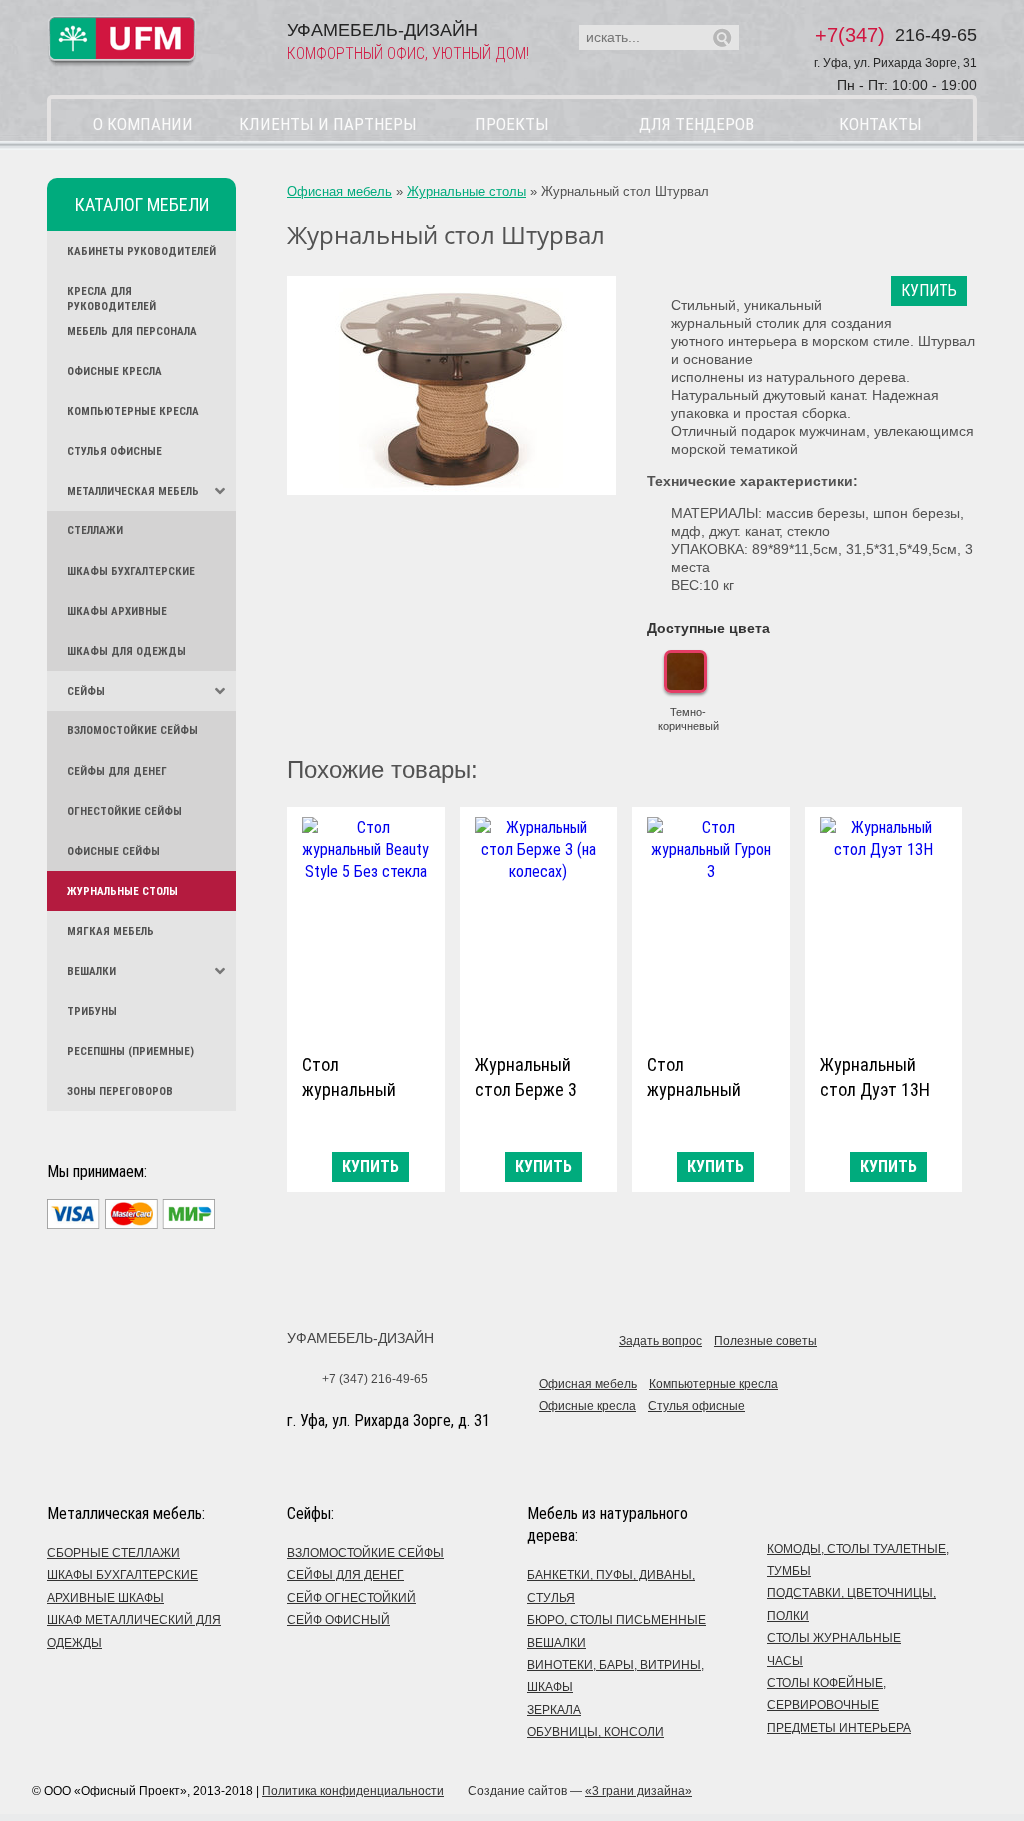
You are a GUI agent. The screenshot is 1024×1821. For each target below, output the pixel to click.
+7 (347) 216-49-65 (375, 1379)
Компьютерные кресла (133, 411)
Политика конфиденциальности (353, 1791)
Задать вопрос (660, 1341)
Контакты (880, 124)
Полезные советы (765, 1341)
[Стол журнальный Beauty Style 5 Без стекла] (366, 925)
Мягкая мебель (110, 931)
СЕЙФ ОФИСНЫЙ (338, 1620)
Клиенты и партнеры (328, 124)
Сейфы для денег (117, 771)
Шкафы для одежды (126, 651)
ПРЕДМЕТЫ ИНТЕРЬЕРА (839, 1728)
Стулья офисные (114, 451)
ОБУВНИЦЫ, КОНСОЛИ (595, 1732)
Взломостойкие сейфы (132, 730)
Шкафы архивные (117, 611)
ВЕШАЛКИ (556, 1643)
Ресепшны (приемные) (130, 1051)
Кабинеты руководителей (141, 251)
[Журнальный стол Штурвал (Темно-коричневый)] (451, 385)
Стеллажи (95, 530)
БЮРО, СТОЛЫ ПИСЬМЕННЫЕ (616, 1620)
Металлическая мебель (133, 491)
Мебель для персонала (132, 331)
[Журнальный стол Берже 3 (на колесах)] (539, 925)
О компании (143, 124)
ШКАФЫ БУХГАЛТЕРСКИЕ (122, 1575)
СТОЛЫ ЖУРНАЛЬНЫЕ (834, 1638)
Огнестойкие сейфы (124, 811)
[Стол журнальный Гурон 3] (711, 925)
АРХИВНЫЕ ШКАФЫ (105, 1598)
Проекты (512, 124)
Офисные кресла (114, 371)
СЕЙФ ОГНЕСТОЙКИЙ (351, 1598)
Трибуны (92, 1011)
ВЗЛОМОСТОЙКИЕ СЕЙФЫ (365, 1553)
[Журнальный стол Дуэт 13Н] (884, 925)
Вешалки (91, 971)
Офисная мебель (339, 191)
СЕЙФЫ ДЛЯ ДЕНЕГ (345, 1575)
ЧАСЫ (785, 1661)
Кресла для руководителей (111, 298)
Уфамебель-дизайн (360, 1338)
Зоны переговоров (120, 1091)
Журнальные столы (122, 891)
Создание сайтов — (580, 1791)
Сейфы (86, 691)
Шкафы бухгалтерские (131, 571)
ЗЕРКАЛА (554, 1710)
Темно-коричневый (688, 719)
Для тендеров (696, 124)
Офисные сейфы (113, 851)
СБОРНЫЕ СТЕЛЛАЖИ (113, 1553)
